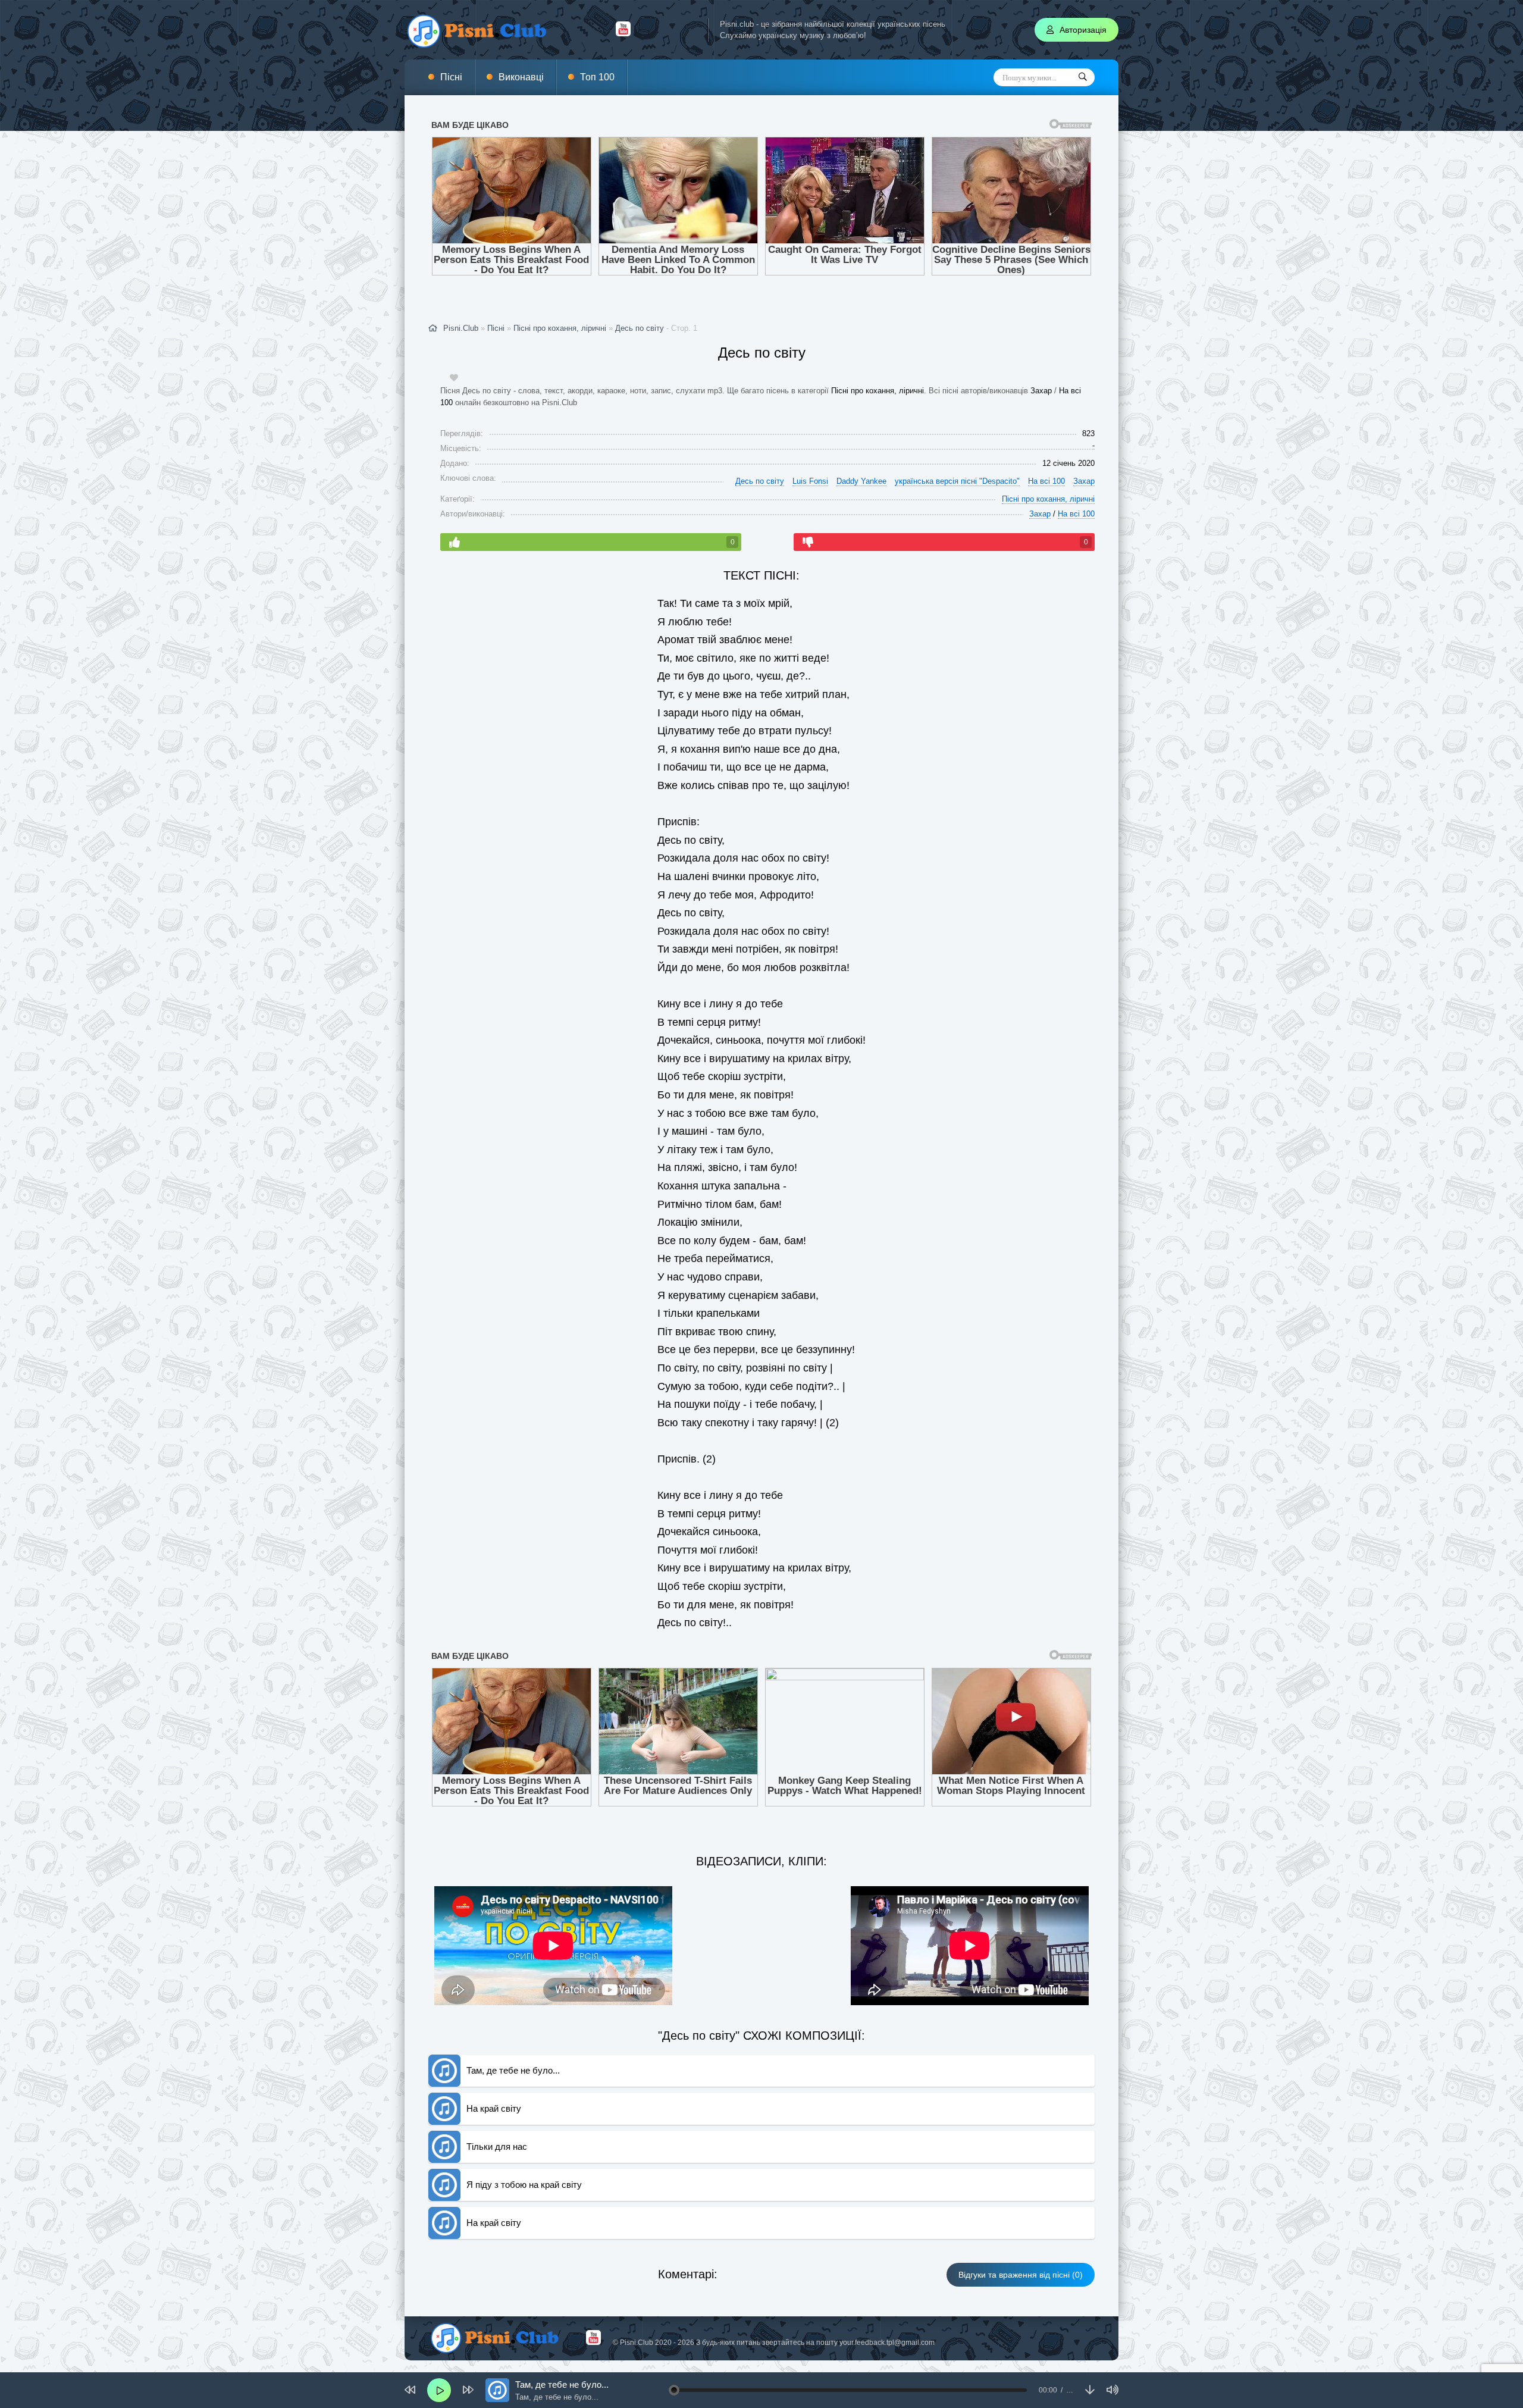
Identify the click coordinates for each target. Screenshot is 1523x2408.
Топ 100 (597, 77)
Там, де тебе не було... (513, 2010)
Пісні (451, 77)
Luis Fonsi (810, 451)
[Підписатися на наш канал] (623, 33)
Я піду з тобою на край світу (524, 2124)
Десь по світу (640, 298)
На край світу (494, 2048)
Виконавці (521, 77)
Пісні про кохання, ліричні (878, 360)
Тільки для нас (497, 2086)
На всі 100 (1046, 451)
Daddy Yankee (861, 451)
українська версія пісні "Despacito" (957, 451)
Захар (1041, 360)
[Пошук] (1083, 77)
